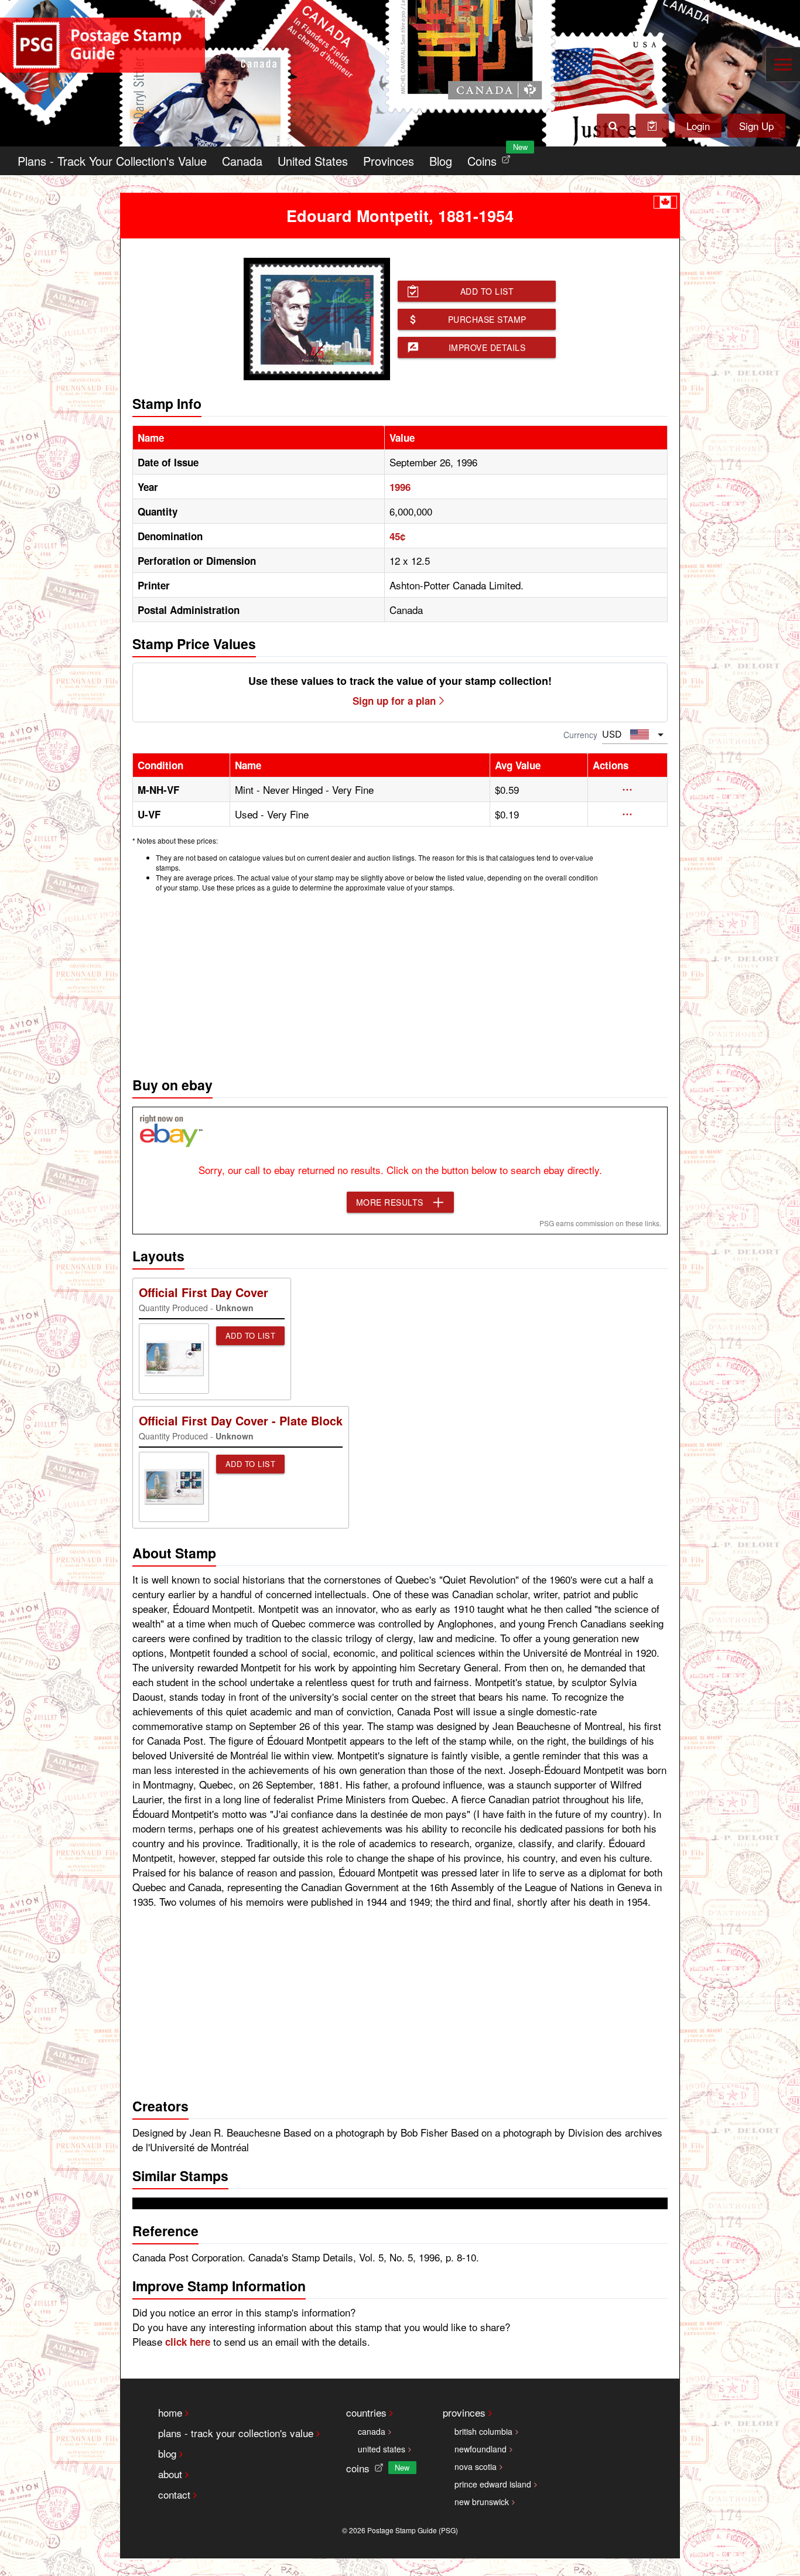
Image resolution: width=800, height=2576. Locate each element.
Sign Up (756, 126)
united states (382, 2449)
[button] (628, 790)
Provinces (389, 161)
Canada (242, 161)
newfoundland (481, 2449)
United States (313, 161)
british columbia (483, 2431)
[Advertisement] (400, 981)
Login (698, 126)
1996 (400, 487)
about (170, 2474)
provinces (464, 2412)
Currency (580, 735)
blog (167, 2453)
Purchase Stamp (487, 319)
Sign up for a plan (394, 701)
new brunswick (482, 2502)
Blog (441, 161)
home (170, 2412)
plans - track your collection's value (236, 2433)
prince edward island (493, 2484)
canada (372, 2431)
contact (174, 2494)
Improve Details (487, 347)
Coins (491, 158)
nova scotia (476, 2466)
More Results (390, 1202)
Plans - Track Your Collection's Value (112, 161)
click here (188, 2342)
